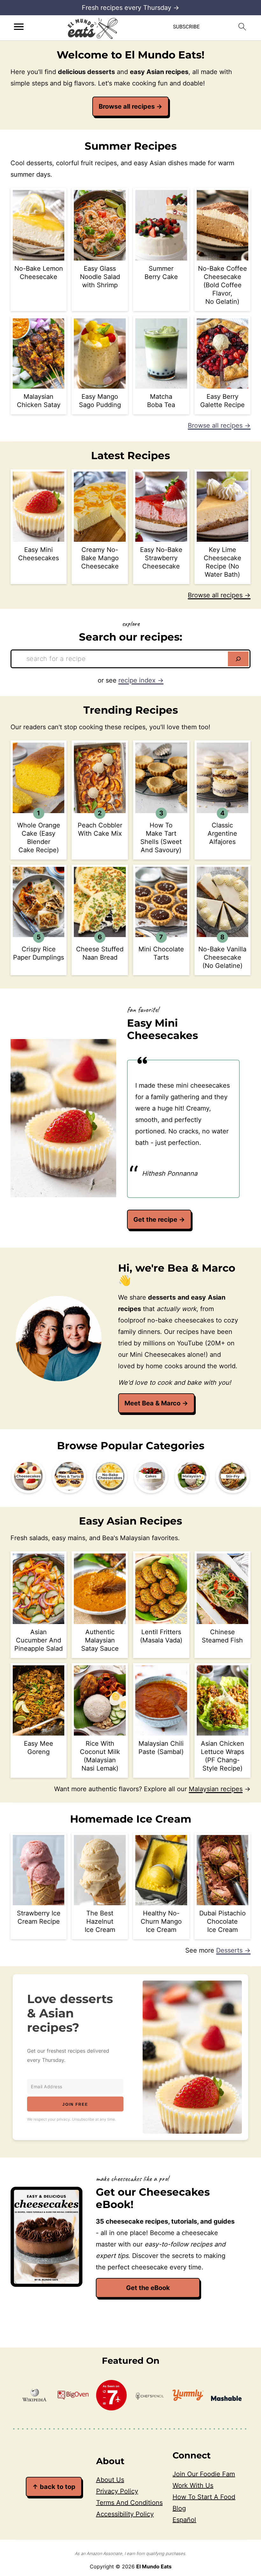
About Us (110, 2480)
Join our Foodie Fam (204, 2474)
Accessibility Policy (125, 2514)
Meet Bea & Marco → (156, 1403)
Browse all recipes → (219, 425)
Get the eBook (148, 2288)
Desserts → (233, 1950)
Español (184, 2520)
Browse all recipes (130, 106)
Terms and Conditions (129, 2503)
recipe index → (141, 680)
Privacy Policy (117, 2491)
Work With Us (193, 2485)
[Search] (238, 659)
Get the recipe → (159, 1220)
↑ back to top (54, 2487)
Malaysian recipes (216, 1789)
